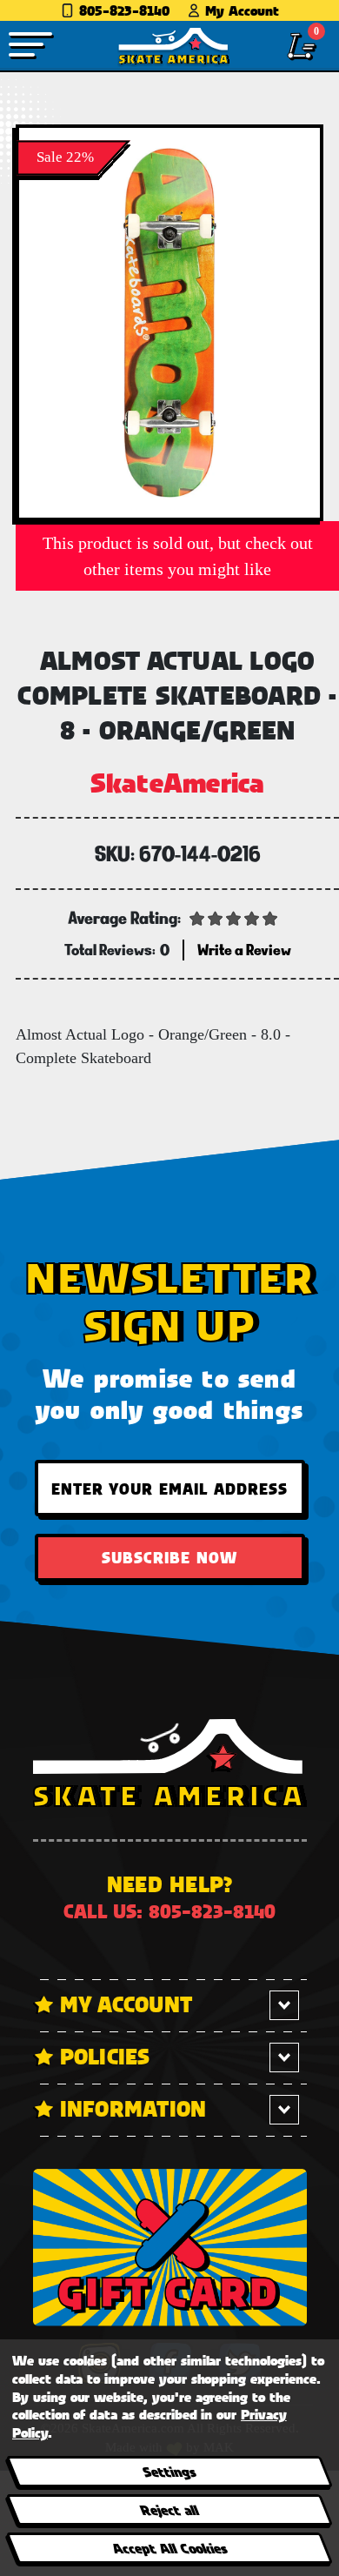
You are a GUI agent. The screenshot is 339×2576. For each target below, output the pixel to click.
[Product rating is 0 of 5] (234, 917)
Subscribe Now (169, 1557)
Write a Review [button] (244, 950)
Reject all (169, 2509)
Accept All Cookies (169, 2548)
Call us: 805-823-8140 (169, 1911)
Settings (169, 2471)
